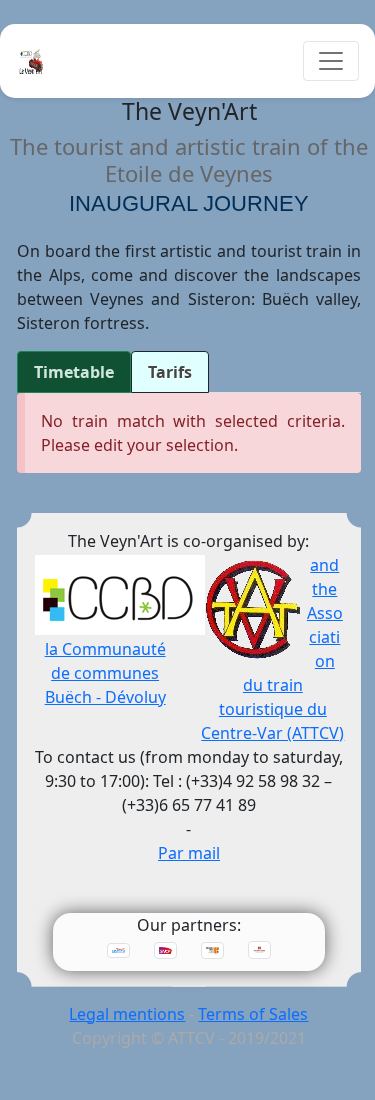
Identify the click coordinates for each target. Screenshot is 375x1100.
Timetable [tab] (74, 372)
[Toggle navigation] (331, 61)
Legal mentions (127, 1014)
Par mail (189, 853)
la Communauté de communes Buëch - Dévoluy (105, 673)
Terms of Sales (253, 1014)
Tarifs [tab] (170, 372)
